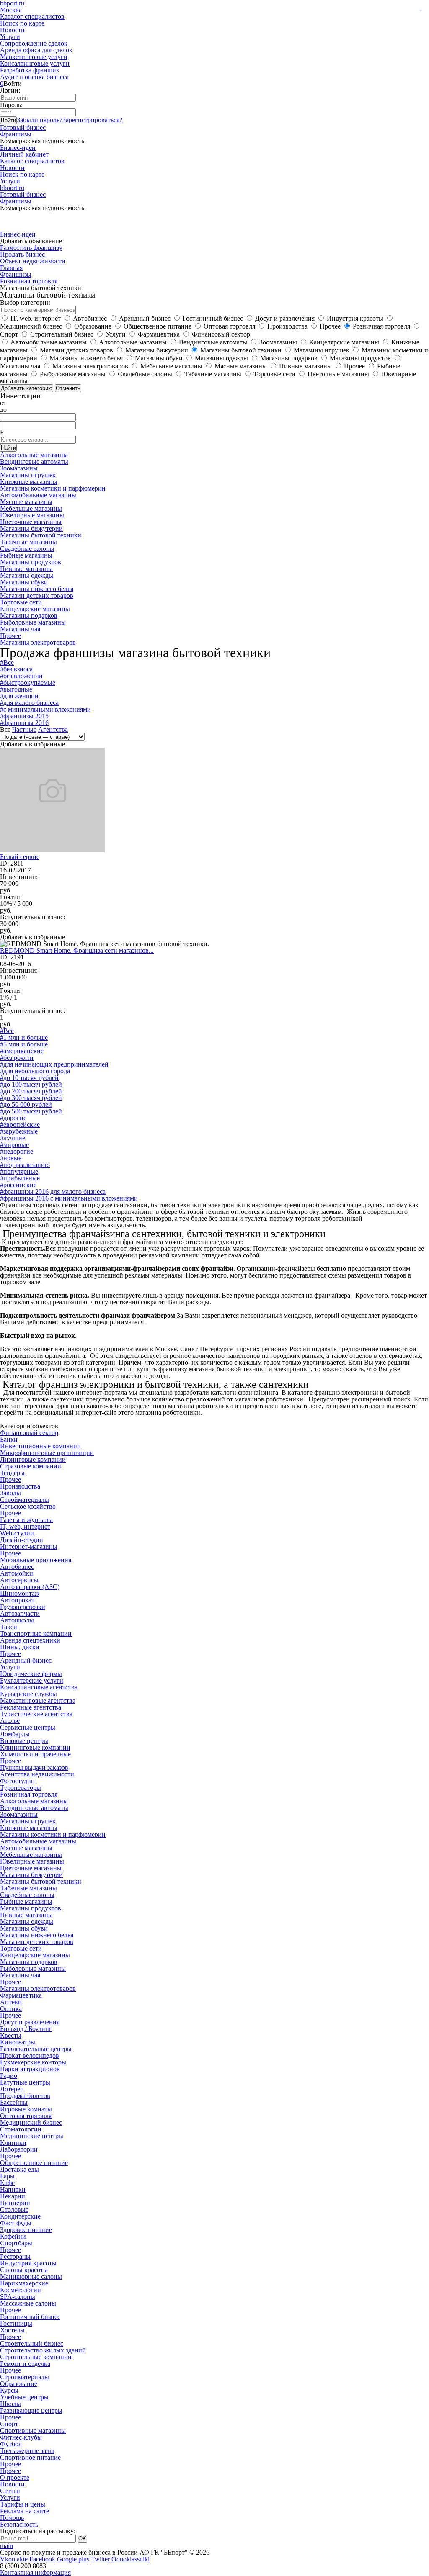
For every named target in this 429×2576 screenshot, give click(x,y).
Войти (8, 120)
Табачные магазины (28, 542)
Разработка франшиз (29, 70)
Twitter (100, 2559)
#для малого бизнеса (29, 703)
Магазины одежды (27, 575)
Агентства (53, 729)
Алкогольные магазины (34, 455)
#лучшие (13, 1138)
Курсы (9, 2390)
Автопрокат (17, 1600)
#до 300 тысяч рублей (31, 1098)
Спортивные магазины (33, 2431)
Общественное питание (34, 2163)
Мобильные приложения (36, 1560)
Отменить (68, 388)
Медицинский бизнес (31, 2122)
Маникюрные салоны (31, 2276)
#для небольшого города (35, 1071)
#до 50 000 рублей (26, 1104)
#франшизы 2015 (24, 716)
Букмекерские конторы (33, 2062)
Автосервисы (19, 1580)
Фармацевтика (21, 1995)
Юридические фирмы (31, 1674)
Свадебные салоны (27, 549)
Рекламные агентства (31, 1707)
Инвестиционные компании (40, 1446)
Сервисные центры (28, 1727)
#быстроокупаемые (28, 683)
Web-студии (17, 1533)
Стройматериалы (25, 1500)
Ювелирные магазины (32, 515)
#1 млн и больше (24, 1037)
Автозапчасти (20, 1613)
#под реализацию (25, 1165)
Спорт (9, 2424)
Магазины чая (20, 629)
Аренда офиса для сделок (36, 50)
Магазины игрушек (28, 475)
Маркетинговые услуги (34, 57)
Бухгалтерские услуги (32, 1680)
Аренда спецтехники (30, 1640)
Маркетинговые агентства (38, 1701)
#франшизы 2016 (24, 723)
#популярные (19, 1171)
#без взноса (16, 669)
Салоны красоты (24, 2270)
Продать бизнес (22, 254)
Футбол (11, 2444)
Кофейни (13, 2236)
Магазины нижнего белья (37, 589)
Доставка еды (19, 2169)
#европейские (20, 1125)
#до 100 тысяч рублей (31, 1084)
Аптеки (11, 2002)
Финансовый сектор (29, 1433)
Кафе (7, 2183)
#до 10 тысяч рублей (29, 1078)
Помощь (12, 2518)
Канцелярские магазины (35, 609)
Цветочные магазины (31, 522)
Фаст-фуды (16, 2223)
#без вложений (21, 676)
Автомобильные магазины (38, 495)
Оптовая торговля (26, 2116)
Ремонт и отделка (25, 2364)
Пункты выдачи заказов (34, 1767)
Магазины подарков (29, 616)
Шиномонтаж (20, 1593)
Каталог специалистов (32, 17)
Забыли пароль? (40, 120)
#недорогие (17, 1151)
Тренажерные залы (27, 2451)
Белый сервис (20, 857)
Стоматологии (21, 2129)
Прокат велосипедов (30, 2055)
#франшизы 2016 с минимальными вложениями (69, 1198)
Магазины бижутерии (31, 528)
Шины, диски (20, 1647)
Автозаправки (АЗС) (30, 1587)
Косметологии (21, 2290)
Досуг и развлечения (30, 2022)
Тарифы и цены (23, 2504)
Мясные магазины (26, 502)
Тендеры (12, 1473)
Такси (9, 1627)
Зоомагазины (19, 468)
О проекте (15, 2477)
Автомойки (17, 1573)
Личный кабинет (24, 154)
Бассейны (14, 2102)
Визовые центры (24, 1741)
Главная (11, 268)
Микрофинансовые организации (47, 1453)
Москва (11, 10)
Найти (8, 448)
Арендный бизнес (26, 1660)
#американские (22, 1051)
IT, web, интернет (25, 1526)
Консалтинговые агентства (39, 1687)
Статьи (10, 2491)
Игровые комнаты (26, 2109)
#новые (11, 1158)
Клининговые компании (35, 1747)
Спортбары (16, 2243)
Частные (24, 729)
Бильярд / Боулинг (26, 2029)
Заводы (10, 1493)
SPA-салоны (18, 2297)
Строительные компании (36, 2357)
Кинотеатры (18, 2042)
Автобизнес (17, 1567)
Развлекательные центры (36, 2049)
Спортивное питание (30, 2457)
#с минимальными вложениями (45, 709)
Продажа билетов (25, 2096)
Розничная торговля (29, 281)
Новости (12, 30)
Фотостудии (17, 1781)
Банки (9, 1439)
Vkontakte (14, 2559)
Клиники (13, 2143)
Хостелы (12, 2330)
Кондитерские (20, 2216)
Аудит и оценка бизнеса (34, 77)
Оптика (11, 2009)
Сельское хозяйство (28, 1506)
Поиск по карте (22, 23)
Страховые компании (31, 1466)
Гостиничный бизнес (30, 2317)
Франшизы (16, 134)
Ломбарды (15, 1734)
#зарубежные (19, 1131)
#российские (18, 1185)
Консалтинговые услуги (35, 63)
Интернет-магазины (29, 1546)
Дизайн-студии (22, 1540)
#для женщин (19, 696)
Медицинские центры (32, 2136)
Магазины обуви (24, 582)
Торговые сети (21, 602)
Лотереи (12, 2089)
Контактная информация (35, 2572)
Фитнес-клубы (21, 2437)
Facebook (42, 2559)
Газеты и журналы (26, 1520)
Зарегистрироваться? (92, 120)
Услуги (10, 37)
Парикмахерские (24, 2283)
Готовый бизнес (23, 127)
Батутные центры (25, 2082)
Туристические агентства (36, 1714)
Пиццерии (15, 2203)
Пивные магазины (26, 569)
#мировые (14, 1145)
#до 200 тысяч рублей (31, 1091)
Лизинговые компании (33, 1459)
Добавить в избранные (32, 744)
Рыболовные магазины (33, 622)
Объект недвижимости (33, 261)
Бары (7, 2176)
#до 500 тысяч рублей (31, 1111)
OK (82, 2539)
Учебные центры (24, 2397)
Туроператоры (21, 1788)
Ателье (10, 1721)
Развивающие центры (31, 2410)
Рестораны (15, 2256)
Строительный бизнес (32, 2343)
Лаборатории (19, 2149)
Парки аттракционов (30, 2069)
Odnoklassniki (131, 2559)
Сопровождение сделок (34, 43)
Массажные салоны (28, 2303)
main (6, 2546)
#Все (7, 662)
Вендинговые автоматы (34, 461)
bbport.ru (12, 188)
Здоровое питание (26, 2230)
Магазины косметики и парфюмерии (53, 488)
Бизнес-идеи (18, 148)
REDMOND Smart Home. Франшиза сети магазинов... (77, 950)
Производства (20, 1486)
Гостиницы (16, 2323)
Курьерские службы (28, 1694)
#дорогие (13, 1118)
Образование (19, 2384)
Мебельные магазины (31, 508)
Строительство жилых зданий (43, 2350)
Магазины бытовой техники (41, 535)
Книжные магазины (29, 482)
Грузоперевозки (23, 1607)
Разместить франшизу (31, 248)
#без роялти (17, 1058)
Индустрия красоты (28, 2263)
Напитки (13, 2189)
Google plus (73, 2559)
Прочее (10, 636)
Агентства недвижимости (37, 1774)
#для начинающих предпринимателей (54, 1064)
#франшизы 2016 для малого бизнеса (53, 1192)
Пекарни (13, 2196)
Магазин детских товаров (37, 595)
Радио (9, 2076)
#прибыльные (20, 1178)
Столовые (14, 2210)
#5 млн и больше (24, 1044)
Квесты (11, 2035)
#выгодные (16, 689)
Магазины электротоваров (38, 642)
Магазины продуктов (31, 562)
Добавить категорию (27, 388)
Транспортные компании (36, 1634)
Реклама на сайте (25, 2511)
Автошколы (17, 1620)
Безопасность (19, 2524)
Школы (10, 2404)
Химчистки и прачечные (35, 1754)
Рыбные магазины (26, 555)
